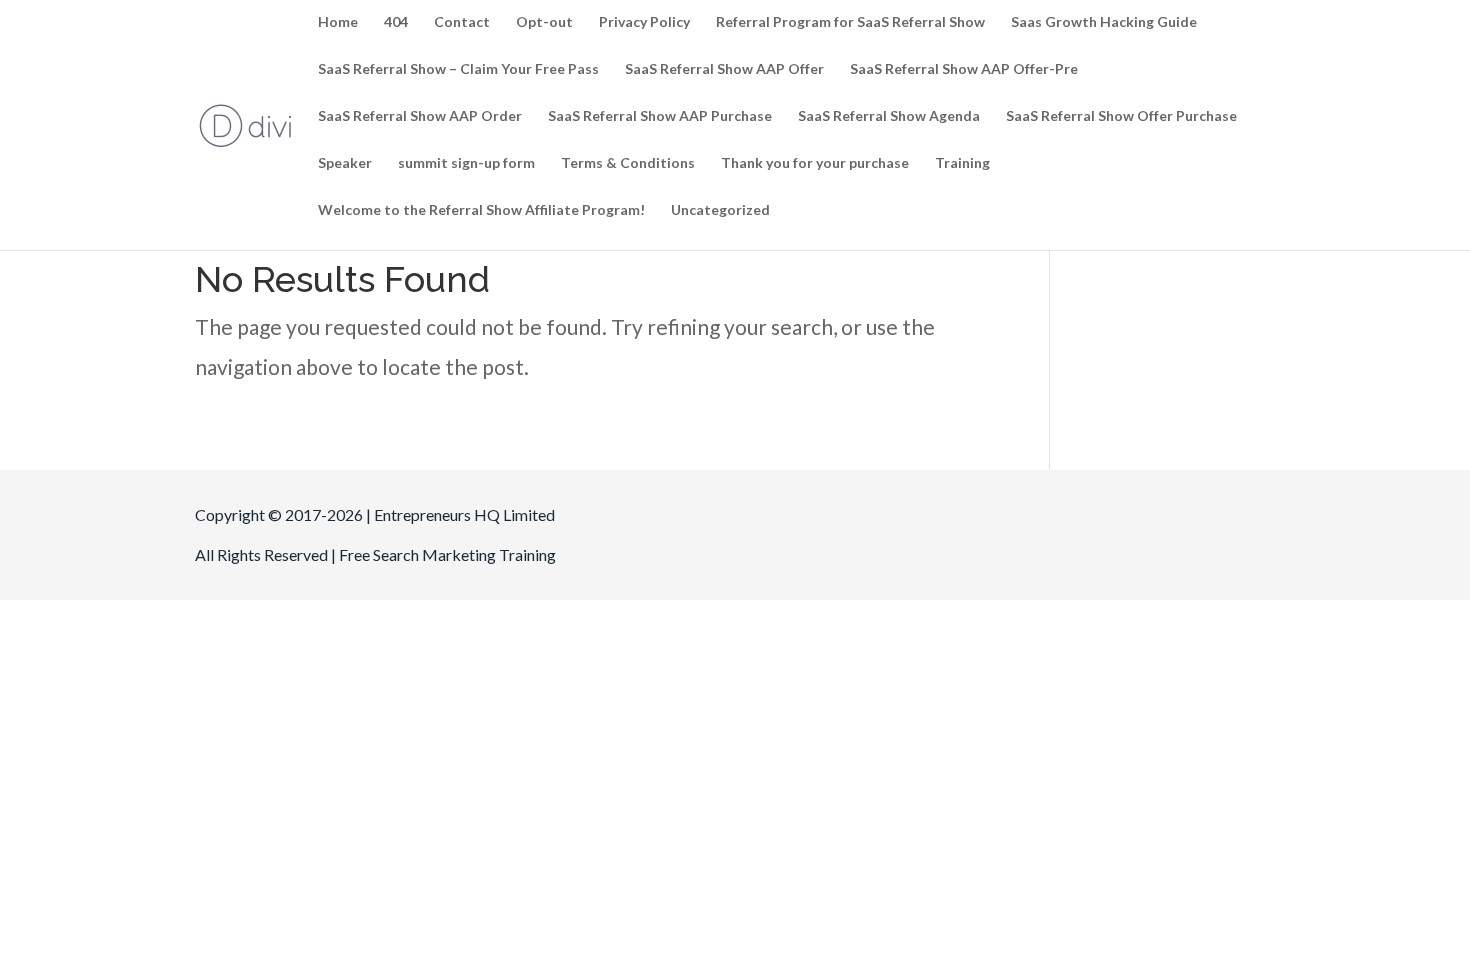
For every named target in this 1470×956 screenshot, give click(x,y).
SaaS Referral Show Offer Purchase (1121, 116)
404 (396, 22)
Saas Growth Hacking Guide (1104, 22)
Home (338, 22)
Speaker (345, 163)
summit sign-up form (466, 163)
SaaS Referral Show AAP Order (420, 116)
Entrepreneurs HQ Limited (464, 514)
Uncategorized (720, 210)
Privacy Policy (644, 22)
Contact (462, 22)
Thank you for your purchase (815, 163)
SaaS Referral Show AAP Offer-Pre (964, 69)
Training (962, 163)
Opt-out (544, 22)
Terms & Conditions (628, 163)
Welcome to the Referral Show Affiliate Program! (481, 210)
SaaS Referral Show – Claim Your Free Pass (458, 69)
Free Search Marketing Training (447, 554)
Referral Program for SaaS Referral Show (850, 22)
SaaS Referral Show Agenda (889, 116)
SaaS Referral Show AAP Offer (724, 69)
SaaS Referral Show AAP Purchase (660, 116)
